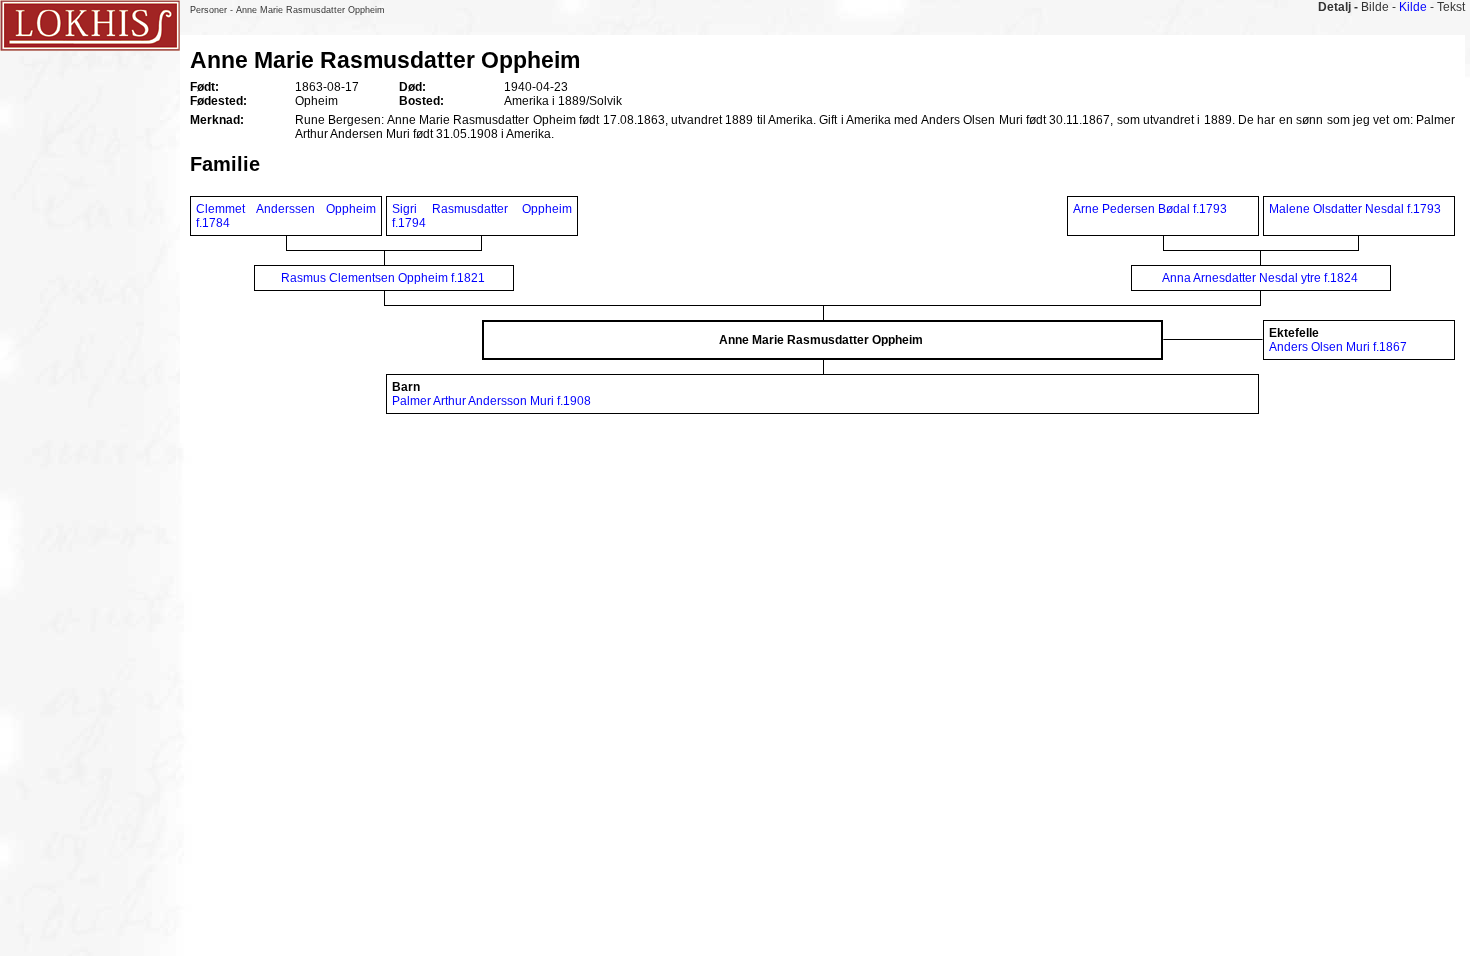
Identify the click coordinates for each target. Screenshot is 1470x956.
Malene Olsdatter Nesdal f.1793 (1355, 209)
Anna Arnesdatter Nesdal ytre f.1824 (1260, 278)
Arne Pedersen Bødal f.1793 (1150, 209)
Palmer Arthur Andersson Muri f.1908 (491, 401)
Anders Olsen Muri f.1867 (1338, 347)
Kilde (1413, 7)
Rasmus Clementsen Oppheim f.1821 (383, 278)
